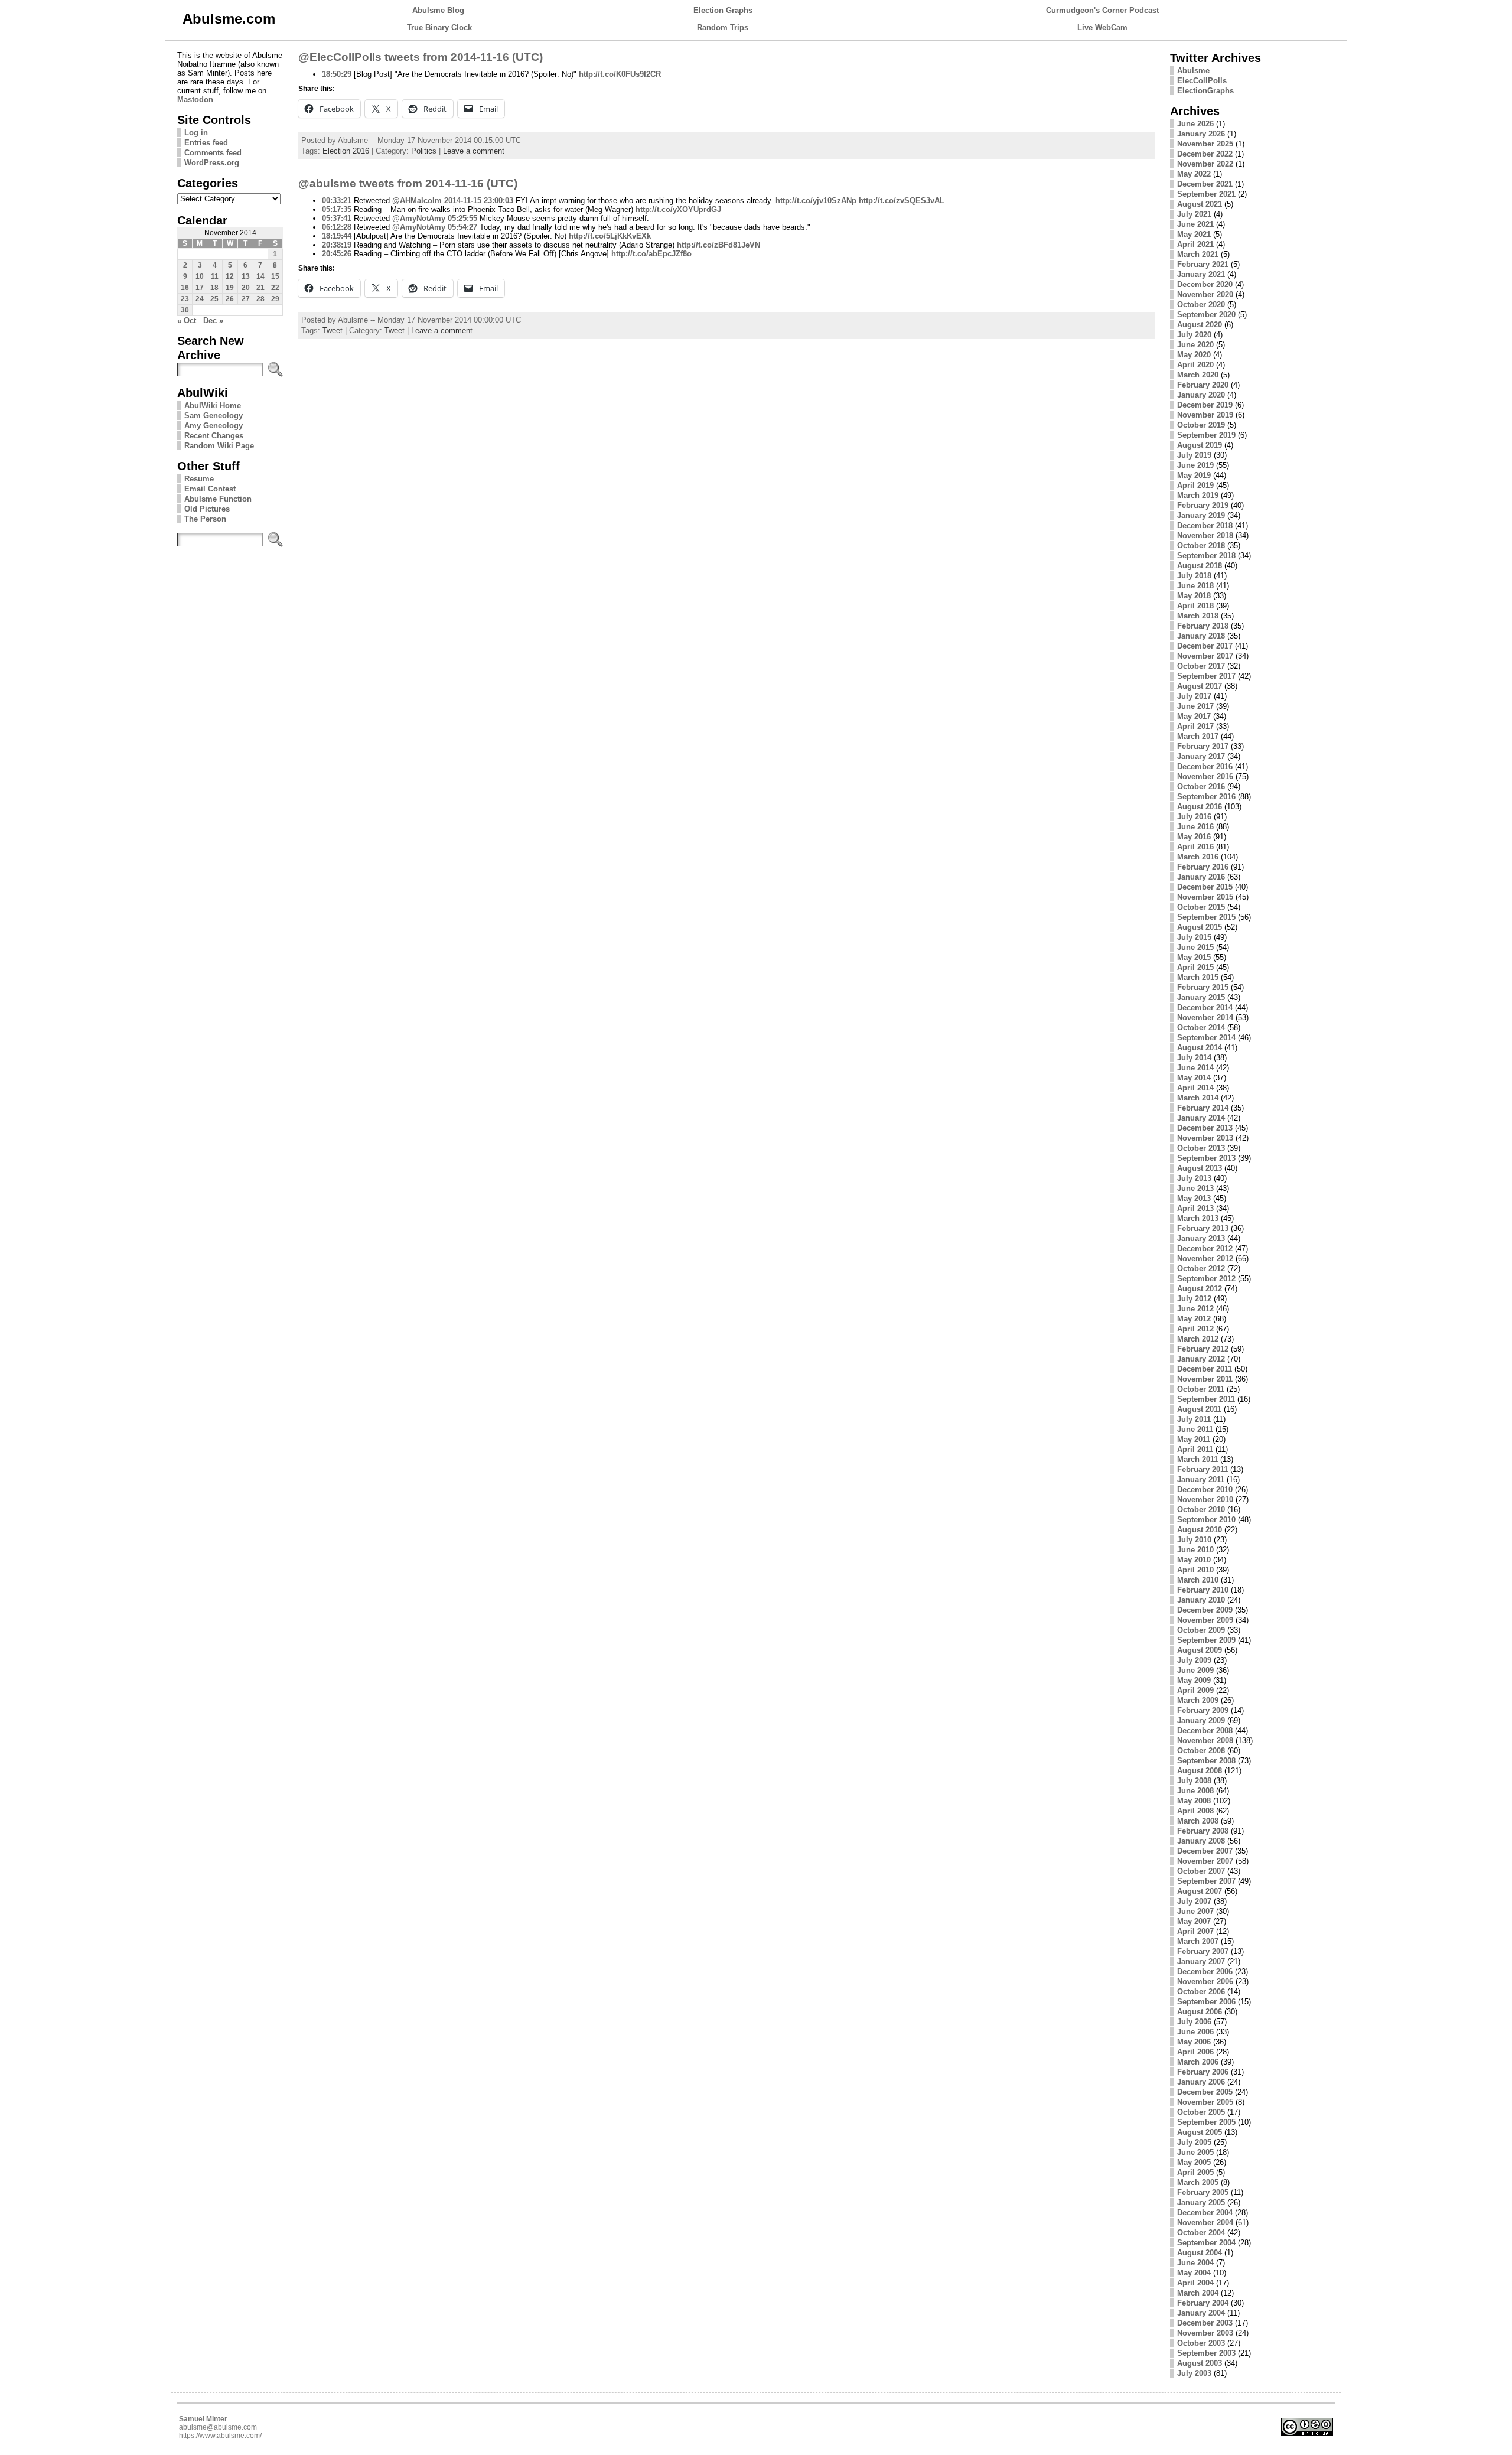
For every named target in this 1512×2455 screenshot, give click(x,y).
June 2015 (1195, 947)
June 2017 (1195, 706)
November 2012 (1205, 1259)
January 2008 (1201, 1841)
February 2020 (1203, 385)
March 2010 (1198, 1580)
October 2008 (1201, 1751)
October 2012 (1201, 1269)
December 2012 (1205, 1248)
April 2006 (1195, 2052)
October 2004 (1201, 2233)
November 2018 (1205, 535)
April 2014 (1195, 1088)
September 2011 (1206, 1399)
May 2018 (1194, 596)
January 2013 (1201, 1238)
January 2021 (1201, 274)
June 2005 (1195, 2152)
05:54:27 (462, 227)
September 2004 (1206, 2243)
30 (185, 310)
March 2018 (1198, 616)
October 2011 (1201, 1389)
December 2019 (1205, 405)
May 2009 (1194, 1680)
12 (230, 276)
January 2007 (1201, 1961)
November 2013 (1205, 1138)
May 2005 (1194, 2162)
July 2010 (1194, 1540)
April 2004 (1195, 2283)
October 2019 (1201, 425)
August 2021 (1200, 204)
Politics (424, 151)
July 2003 (1194, 2373)
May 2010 (1194, 1560)
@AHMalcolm (417, 201)
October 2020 (1201, 305)
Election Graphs (723, 10)
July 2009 (1194, 1660)
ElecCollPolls (1202, 81)
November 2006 (1205, 1982)
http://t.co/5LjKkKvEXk (610, 236)
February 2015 (1203, 987)
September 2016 (1206, 797)
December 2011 (1205, 1369)
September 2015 (1206, 917)
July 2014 (1194, 1058)
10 (200, 276)
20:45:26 (337, 254)
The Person (205, 519)
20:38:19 (337, 245)
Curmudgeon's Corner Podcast (1102, 10)
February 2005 (1203, 2192)
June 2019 (1195, 465)
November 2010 (1205, 1500)
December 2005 (1205, 2092)
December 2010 (1205, 1489)
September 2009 (1206, 1640)
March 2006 (1198, 2062)
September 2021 (1206, 194)
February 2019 (1203, 505)
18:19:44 (337, 236)
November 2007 (1205, 1861)
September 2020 (1206, 315)
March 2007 (1198, 1941)
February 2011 (1203, 1469)
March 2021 (1198, 254)
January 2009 (1201, 1720)
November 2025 (1205, 144)
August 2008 (1200, 1771)
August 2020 (1200, 325)
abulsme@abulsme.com (218, 2427)
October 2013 (1201, 1148)
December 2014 (1205, 1007)
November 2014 (1205, 1018)
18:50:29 (337, 74)
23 (185, 299)
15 (275, 276)
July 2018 (1194, 576)
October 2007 (1201, 1871)
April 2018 (1195, 606)
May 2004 (1194, 2273)
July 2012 (1194, 1299)
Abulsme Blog (438, 10)
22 (275, 288)
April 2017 (1195, 726)
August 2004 (1200, 2253)
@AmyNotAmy (419, 218)
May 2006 (1194, 2042)
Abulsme (1193, 71)
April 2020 (1195, 365)
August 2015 (1200, 927)
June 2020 (1195, 345)
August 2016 (1200, 807)
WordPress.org (212, 163)
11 (215, 276)
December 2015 (1205, 887)
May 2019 (1194, 475)
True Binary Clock (439, 27)
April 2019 (1195, 485)
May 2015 (1194, 957)
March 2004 (1198, 2293)
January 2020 (1201, 395)
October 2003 (1201, 2343)
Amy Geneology (214, 426)
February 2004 (1203, 2303)
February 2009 (1203, 1710)
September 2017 (1206, 676)
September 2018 (1206, 556)
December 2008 (1205, 1730)
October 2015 (1201, 907)
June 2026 (1195, 124)
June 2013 (1195, 1188)
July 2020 (1194, 335)
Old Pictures (207, 509)
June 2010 (1195, 1550)
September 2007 (1206, 1881)
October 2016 (1201, 787)
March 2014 (1198, 1098)
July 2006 (1194, 2022)
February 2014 (1203, 1108)
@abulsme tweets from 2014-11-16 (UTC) (408, 183)
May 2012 (1194, 1319)
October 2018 (1201, 546)
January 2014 (1201, 1118)
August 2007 (1200, 1891)
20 (246, 288)
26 (230, 299)
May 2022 (1194, 174)
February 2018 (1203, 626)
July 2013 (1194, 1178)
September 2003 (1206, 2353)
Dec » (213, 320)
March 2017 (1198, 736)
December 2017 (1205, 646)
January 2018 (1201, 636)
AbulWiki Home (213, 406)
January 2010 (1201, 1600)
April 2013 (1195, 1208)
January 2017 (1201, 756)
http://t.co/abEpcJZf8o (651, 254)
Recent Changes (214, 436)
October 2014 (1201, 1028)
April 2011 (1195, 1449)
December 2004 (1205, 2213)
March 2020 (1198, 375)
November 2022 (1205, 164)
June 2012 (1195, 1309)
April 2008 (1195, 1811)
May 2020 (1194, 355)
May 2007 (1194, 1921)
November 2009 (1205, 1620)
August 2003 (1200, 2363)
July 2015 (1194, 937)
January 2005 (1201, 2202)
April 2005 (1195, 2172)
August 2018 (1200, 566)
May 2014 (1194, 1078)
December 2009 (1205, 1610)
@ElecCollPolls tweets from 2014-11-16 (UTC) (421, 57)
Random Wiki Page (219, 446)
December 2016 (1205, 766)
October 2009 (1201, 1630)
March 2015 (1198, 977)
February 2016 (1203, 867)
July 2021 (1194, 214)
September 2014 (1206, 1038)
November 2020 (1205, 294)
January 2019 (1201, 515)
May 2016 (1194, 837)
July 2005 (1194, 2142)
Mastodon (195, 100)
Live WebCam (1102, 27)
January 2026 (1201, 134)
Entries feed (206, 143)
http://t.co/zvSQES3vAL (902, 201)
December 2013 (1205, 1128)
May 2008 (1194, 1801)
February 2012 (1203, 1349)
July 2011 (1194, 1419)
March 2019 (1198, 495)
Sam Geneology (214, 416)
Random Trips (723, 27)
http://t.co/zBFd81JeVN (718, 245)
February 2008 (1203, 1831)
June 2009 (1195, 1670)
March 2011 (1197, 1459)
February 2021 (1203, 264)
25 (214, 299)
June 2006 (1195, 2032)
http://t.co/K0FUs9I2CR (620, 74)
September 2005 (1206, 2122)
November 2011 (1205, 1379)
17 (200, 288)
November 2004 (1205, 2223)
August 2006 (1200, 2012)
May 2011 (1194, 1439)
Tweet (333, 331)
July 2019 (1194, 455)
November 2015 (1205, 897)
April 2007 (1195, 1931)
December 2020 (1205, 284)
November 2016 (1205, 776)
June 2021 (1195, 224)
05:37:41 (337, 218)
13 (246, 276)
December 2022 (1205, 154)
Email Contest (210, 489)
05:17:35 (337, 209)
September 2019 (1206, 435)
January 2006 (1201, 2082)
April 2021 (1195, 244)
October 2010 (1201, 1510)
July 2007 (1194, 1901)
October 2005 (1201, 2112)
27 (246, 299)
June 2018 (1195, 586)
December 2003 (1205, 2323)
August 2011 (1199, 1409)
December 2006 (1205, 1972)
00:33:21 (337, 201)
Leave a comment (474, 151)
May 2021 (1194, 234)
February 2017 (1203, 746)
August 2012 (1200, 1289)
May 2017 (1194, 716)
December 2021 (1205, 184)
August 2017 (1200, 686)
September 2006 (1206, 2002)
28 (260, 299)
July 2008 (1194, 1781)
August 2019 (1200, 445)
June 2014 (1195, 1068)
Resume (199, 479)
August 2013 (1200, 1168)
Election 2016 (346, 151)
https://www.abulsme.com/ (220, 2436)
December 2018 (1205, 525)
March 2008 (1198, 1821)
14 (260, 276)
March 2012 (1198, 1339)
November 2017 (1205, 656)
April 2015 (1195, 967)
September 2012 (1206, 1279)
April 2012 (1195, 1329)
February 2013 (1203, 1228)
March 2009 (1198, 1700)
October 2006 (1201, 1992)
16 (185, 288)
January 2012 (1201, 1359)
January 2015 (1201, 997)
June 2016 (1195, 827)
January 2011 (1201, 1479)
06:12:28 (337, 227)
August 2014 (1200, 1048)
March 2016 (1198, 857)
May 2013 (1194, 1198)
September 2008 (1206, 1761)
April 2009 (1195, 1690)
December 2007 (1205, 1851)
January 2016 (1201, 877)
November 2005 (1205, 2102)
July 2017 (1194, 696)
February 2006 (1203, 2072)
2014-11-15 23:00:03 (479, 201)
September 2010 (1206, 1520)
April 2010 (1195, 1570)
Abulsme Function (218, 499)
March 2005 (1198, 2182)
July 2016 (1194, 817)
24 (200, 299)
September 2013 (1206, 1158)
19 (230, 288)
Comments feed (213, 153)
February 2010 (1203, 1590)
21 (260, 288)
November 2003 (1205, 2333)
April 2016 (1195, 847)
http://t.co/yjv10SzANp (816, 201)
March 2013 (1198, 1218)
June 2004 (1195, 2263)
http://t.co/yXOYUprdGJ (678, 209)
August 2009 (1200, 1650)
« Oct (187, 320)
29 (275, 299)
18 (214, 288)
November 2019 (1205, 415)
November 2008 (1205, 1741)
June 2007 (1195, 1911)
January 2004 (1201, 2313)
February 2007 (1203, 1951)
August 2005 (1200, 2132)
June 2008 (1195, 1791)
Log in (196, 133)
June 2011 (1195, 1429)
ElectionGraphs (1205, 91)
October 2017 (1201, 666)
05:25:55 (462, 218)
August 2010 (1200, 1530)
